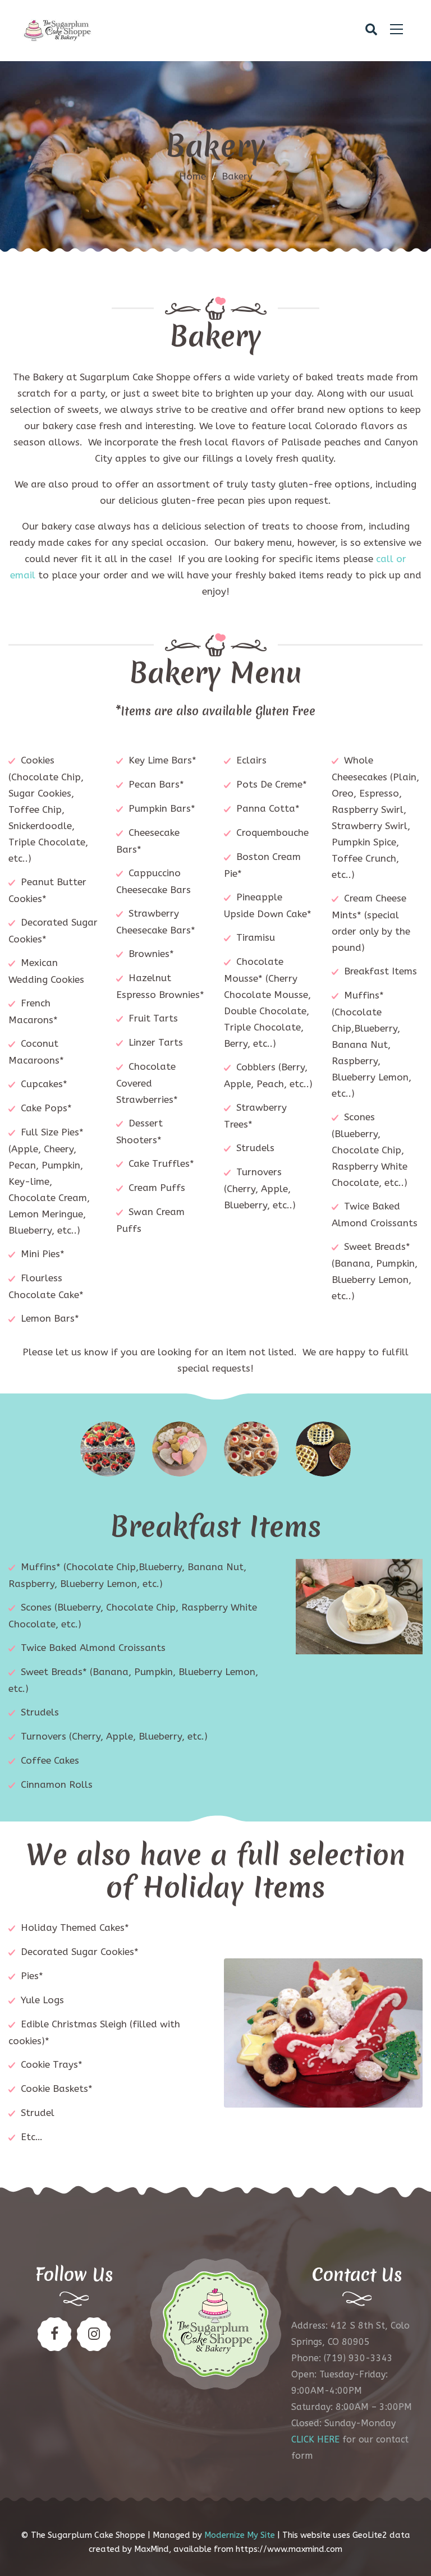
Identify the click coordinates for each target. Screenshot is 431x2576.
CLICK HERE (315, 2439)
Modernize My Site (240, 2535)
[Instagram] (94, 2334)
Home (192, 176)
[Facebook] (54, 2334)
